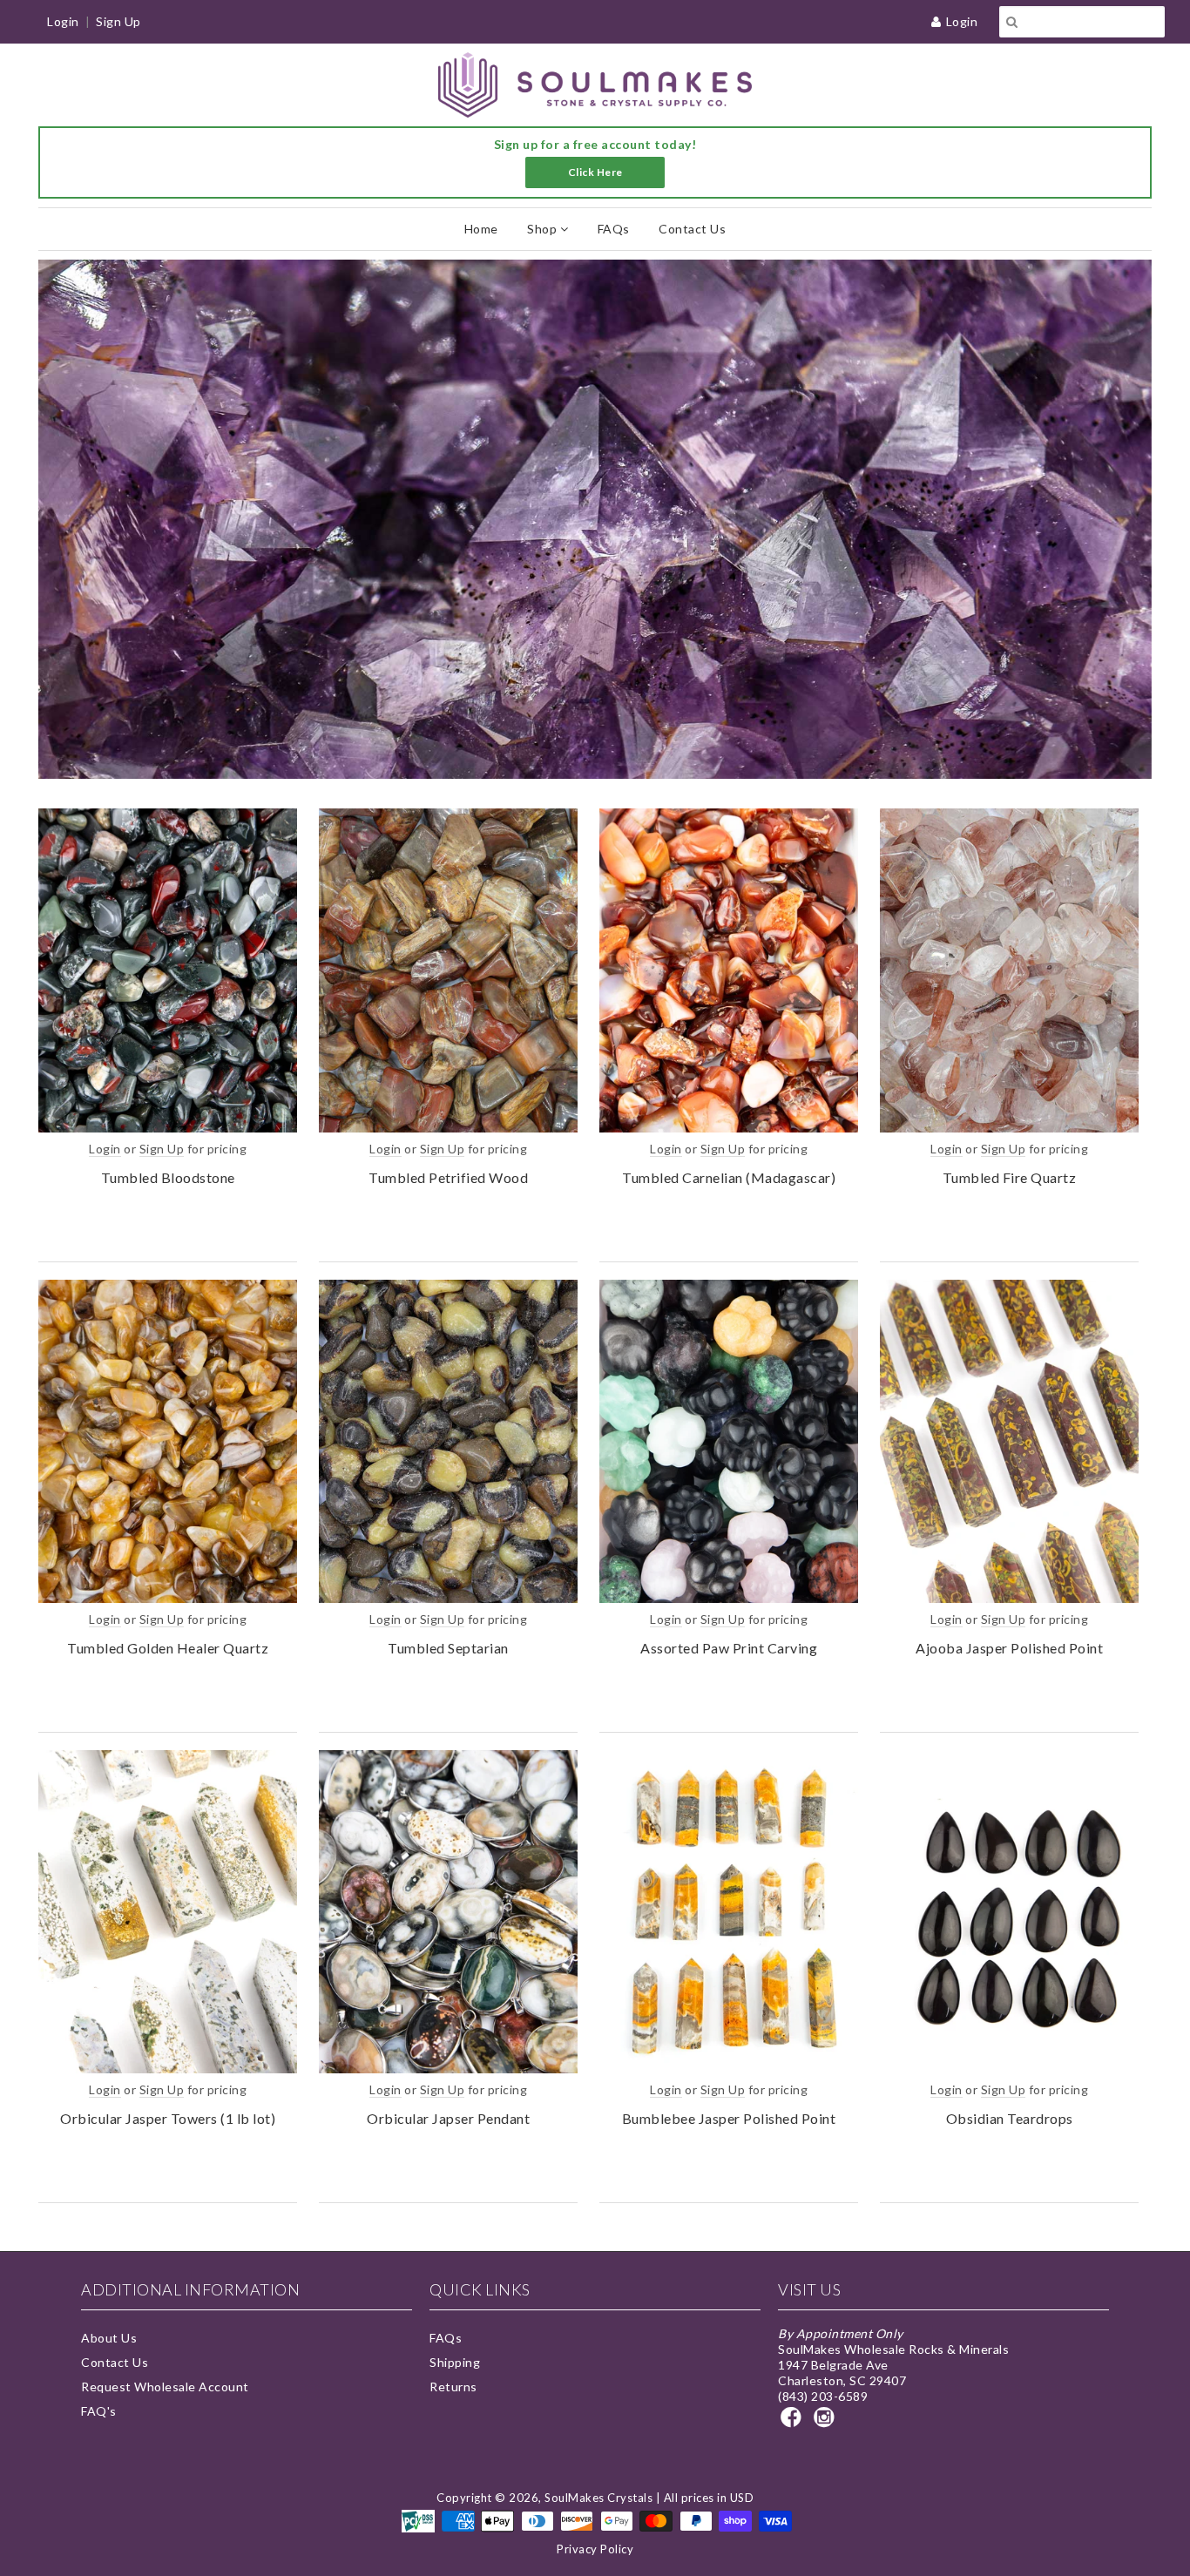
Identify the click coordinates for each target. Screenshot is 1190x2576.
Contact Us (692, 229)
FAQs (614, 229)
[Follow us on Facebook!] (794, 2422)
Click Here (595, 172)
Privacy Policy (595, 2549)
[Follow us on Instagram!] (827, 2422)
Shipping (455, 2362)
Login (962, 21)
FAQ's (99, 2411)
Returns (453, 2387)
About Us (109, 2338)
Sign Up (118, 21)
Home (481, 229)
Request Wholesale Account (165, 2387)
